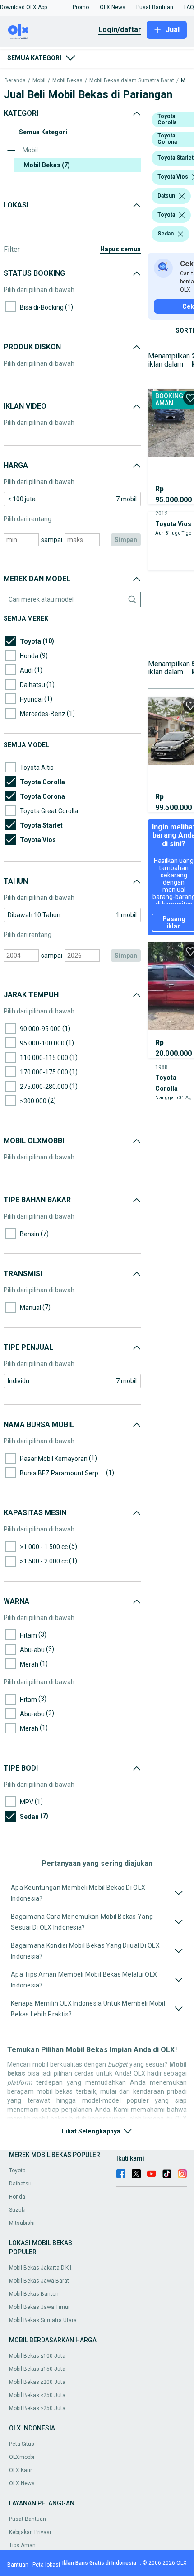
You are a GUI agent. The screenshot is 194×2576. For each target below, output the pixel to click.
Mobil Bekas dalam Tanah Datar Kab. (185, 81)
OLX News (22, 2483)
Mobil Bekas (67, 81)
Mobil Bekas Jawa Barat (39, 2281)
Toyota (17, 2171)
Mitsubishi (22, 2223)
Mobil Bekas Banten (34, 2294)
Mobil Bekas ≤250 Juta (37, 2395)
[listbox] (182, 196)
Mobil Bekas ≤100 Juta (37, 2356)
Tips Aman (22, 2545)
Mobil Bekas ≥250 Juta (37, 2408)
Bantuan (18, 2565)
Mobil (39, 81)
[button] (23, 7)
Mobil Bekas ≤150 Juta (37, 2369)
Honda (17, 2197)
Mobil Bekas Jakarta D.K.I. (41, 2268)
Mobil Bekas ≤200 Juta (37, 2382)
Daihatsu (20, 2184)
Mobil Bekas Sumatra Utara (43, 2320)
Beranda (15, 81)
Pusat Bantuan (28, 2519)
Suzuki (17, 2210)
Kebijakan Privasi (30, 2532)
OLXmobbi (22, 2457)
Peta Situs (22, 2444)
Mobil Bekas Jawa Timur (39, 2307)
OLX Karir (21, 2470)
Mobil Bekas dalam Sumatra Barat (132, 81)
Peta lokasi (46, 2565)
